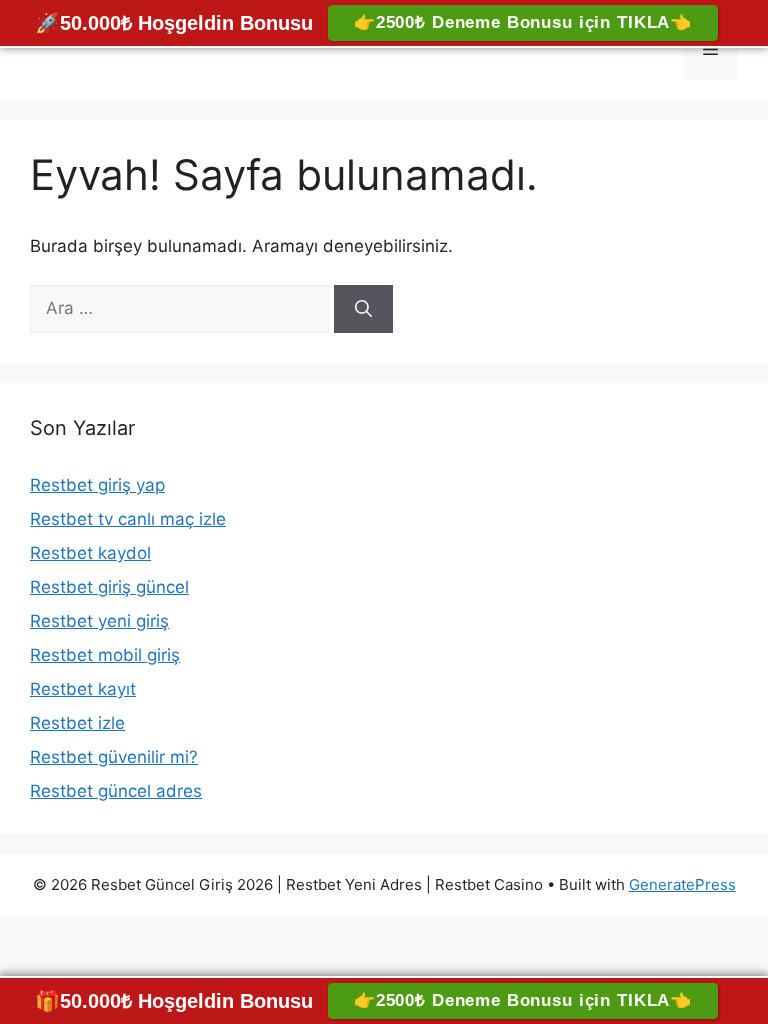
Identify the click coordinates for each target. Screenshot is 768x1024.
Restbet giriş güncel (109, 587)
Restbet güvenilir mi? (114, 757)
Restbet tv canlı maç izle (128, 519)
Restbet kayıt (83, 689)
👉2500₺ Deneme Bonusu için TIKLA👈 (523, 22)
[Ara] (363, 309)
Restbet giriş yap (97, 485)
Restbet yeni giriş (99, 621)
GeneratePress (682, 884)
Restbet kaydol (90, 553)
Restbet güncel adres (116, 791)
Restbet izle (77, 723)
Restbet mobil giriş (105, 655)
